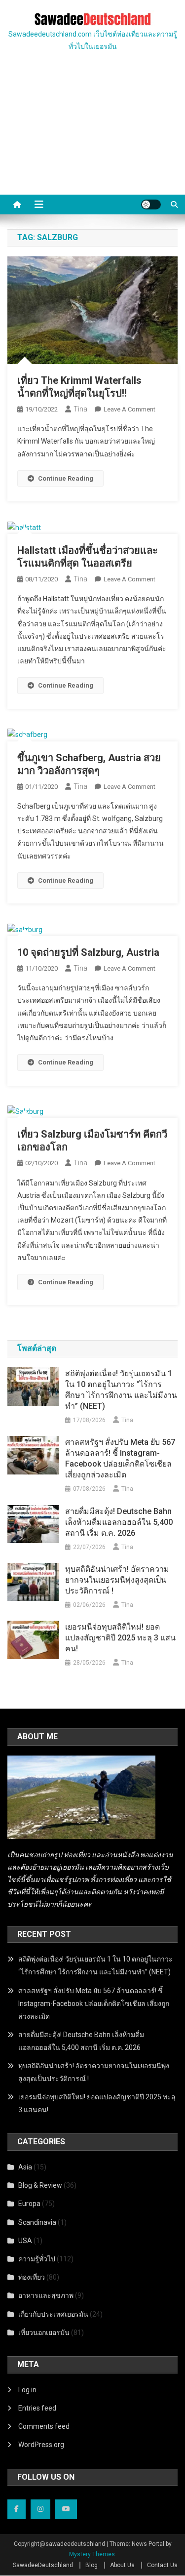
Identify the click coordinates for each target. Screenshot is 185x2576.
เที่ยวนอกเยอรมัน (44, 2332)
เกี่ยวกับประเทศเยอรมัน (53, 2314)
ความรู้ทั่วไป (37, 2259)
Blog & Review (40, 2185)
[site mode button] (151, 204)
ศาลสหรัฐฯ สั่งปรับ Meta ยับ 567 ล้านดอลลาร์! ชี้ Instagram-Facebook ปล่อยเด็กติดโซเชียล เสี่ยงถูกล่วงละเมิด (120, 1458)
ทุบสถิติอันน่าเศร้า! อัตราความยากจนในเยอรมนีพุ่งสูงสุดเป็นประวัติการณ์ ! (117, 1580)
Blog (92, 2565)
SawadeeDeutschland (43, 2565)
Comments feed (44, 2426)
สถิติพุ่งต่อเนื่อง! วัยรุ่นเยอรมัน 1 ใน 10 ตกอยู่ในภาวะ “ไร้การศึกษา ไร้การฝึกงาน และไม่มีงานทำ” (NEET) (121, 1390)
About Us (122, 2565)
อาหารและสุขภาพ (46, 2295)
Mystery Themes (92, 2554)
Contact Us (162, 2565)
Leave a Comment (129, 409)
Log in (27, 2390)
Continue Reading (66, 478)
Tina (80, 409)
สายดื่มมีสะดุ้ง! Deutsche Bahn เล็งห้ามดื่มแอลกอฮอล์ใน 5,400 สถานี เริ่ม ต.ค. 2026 (119, 1522)
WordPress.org (41, 2445)
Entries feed (37, 2408)
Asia (25, 2167)
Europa (29, 2204)
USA (25, 2241)
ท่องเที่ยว (32, 2277)
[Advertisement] (92, 135)
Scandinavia (37, 2222)
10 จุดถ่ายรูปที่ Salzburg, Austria (88, 952)
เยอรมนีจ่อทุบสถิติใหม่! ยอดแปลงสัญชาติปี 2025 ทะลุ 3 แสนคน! (120, 1638)
